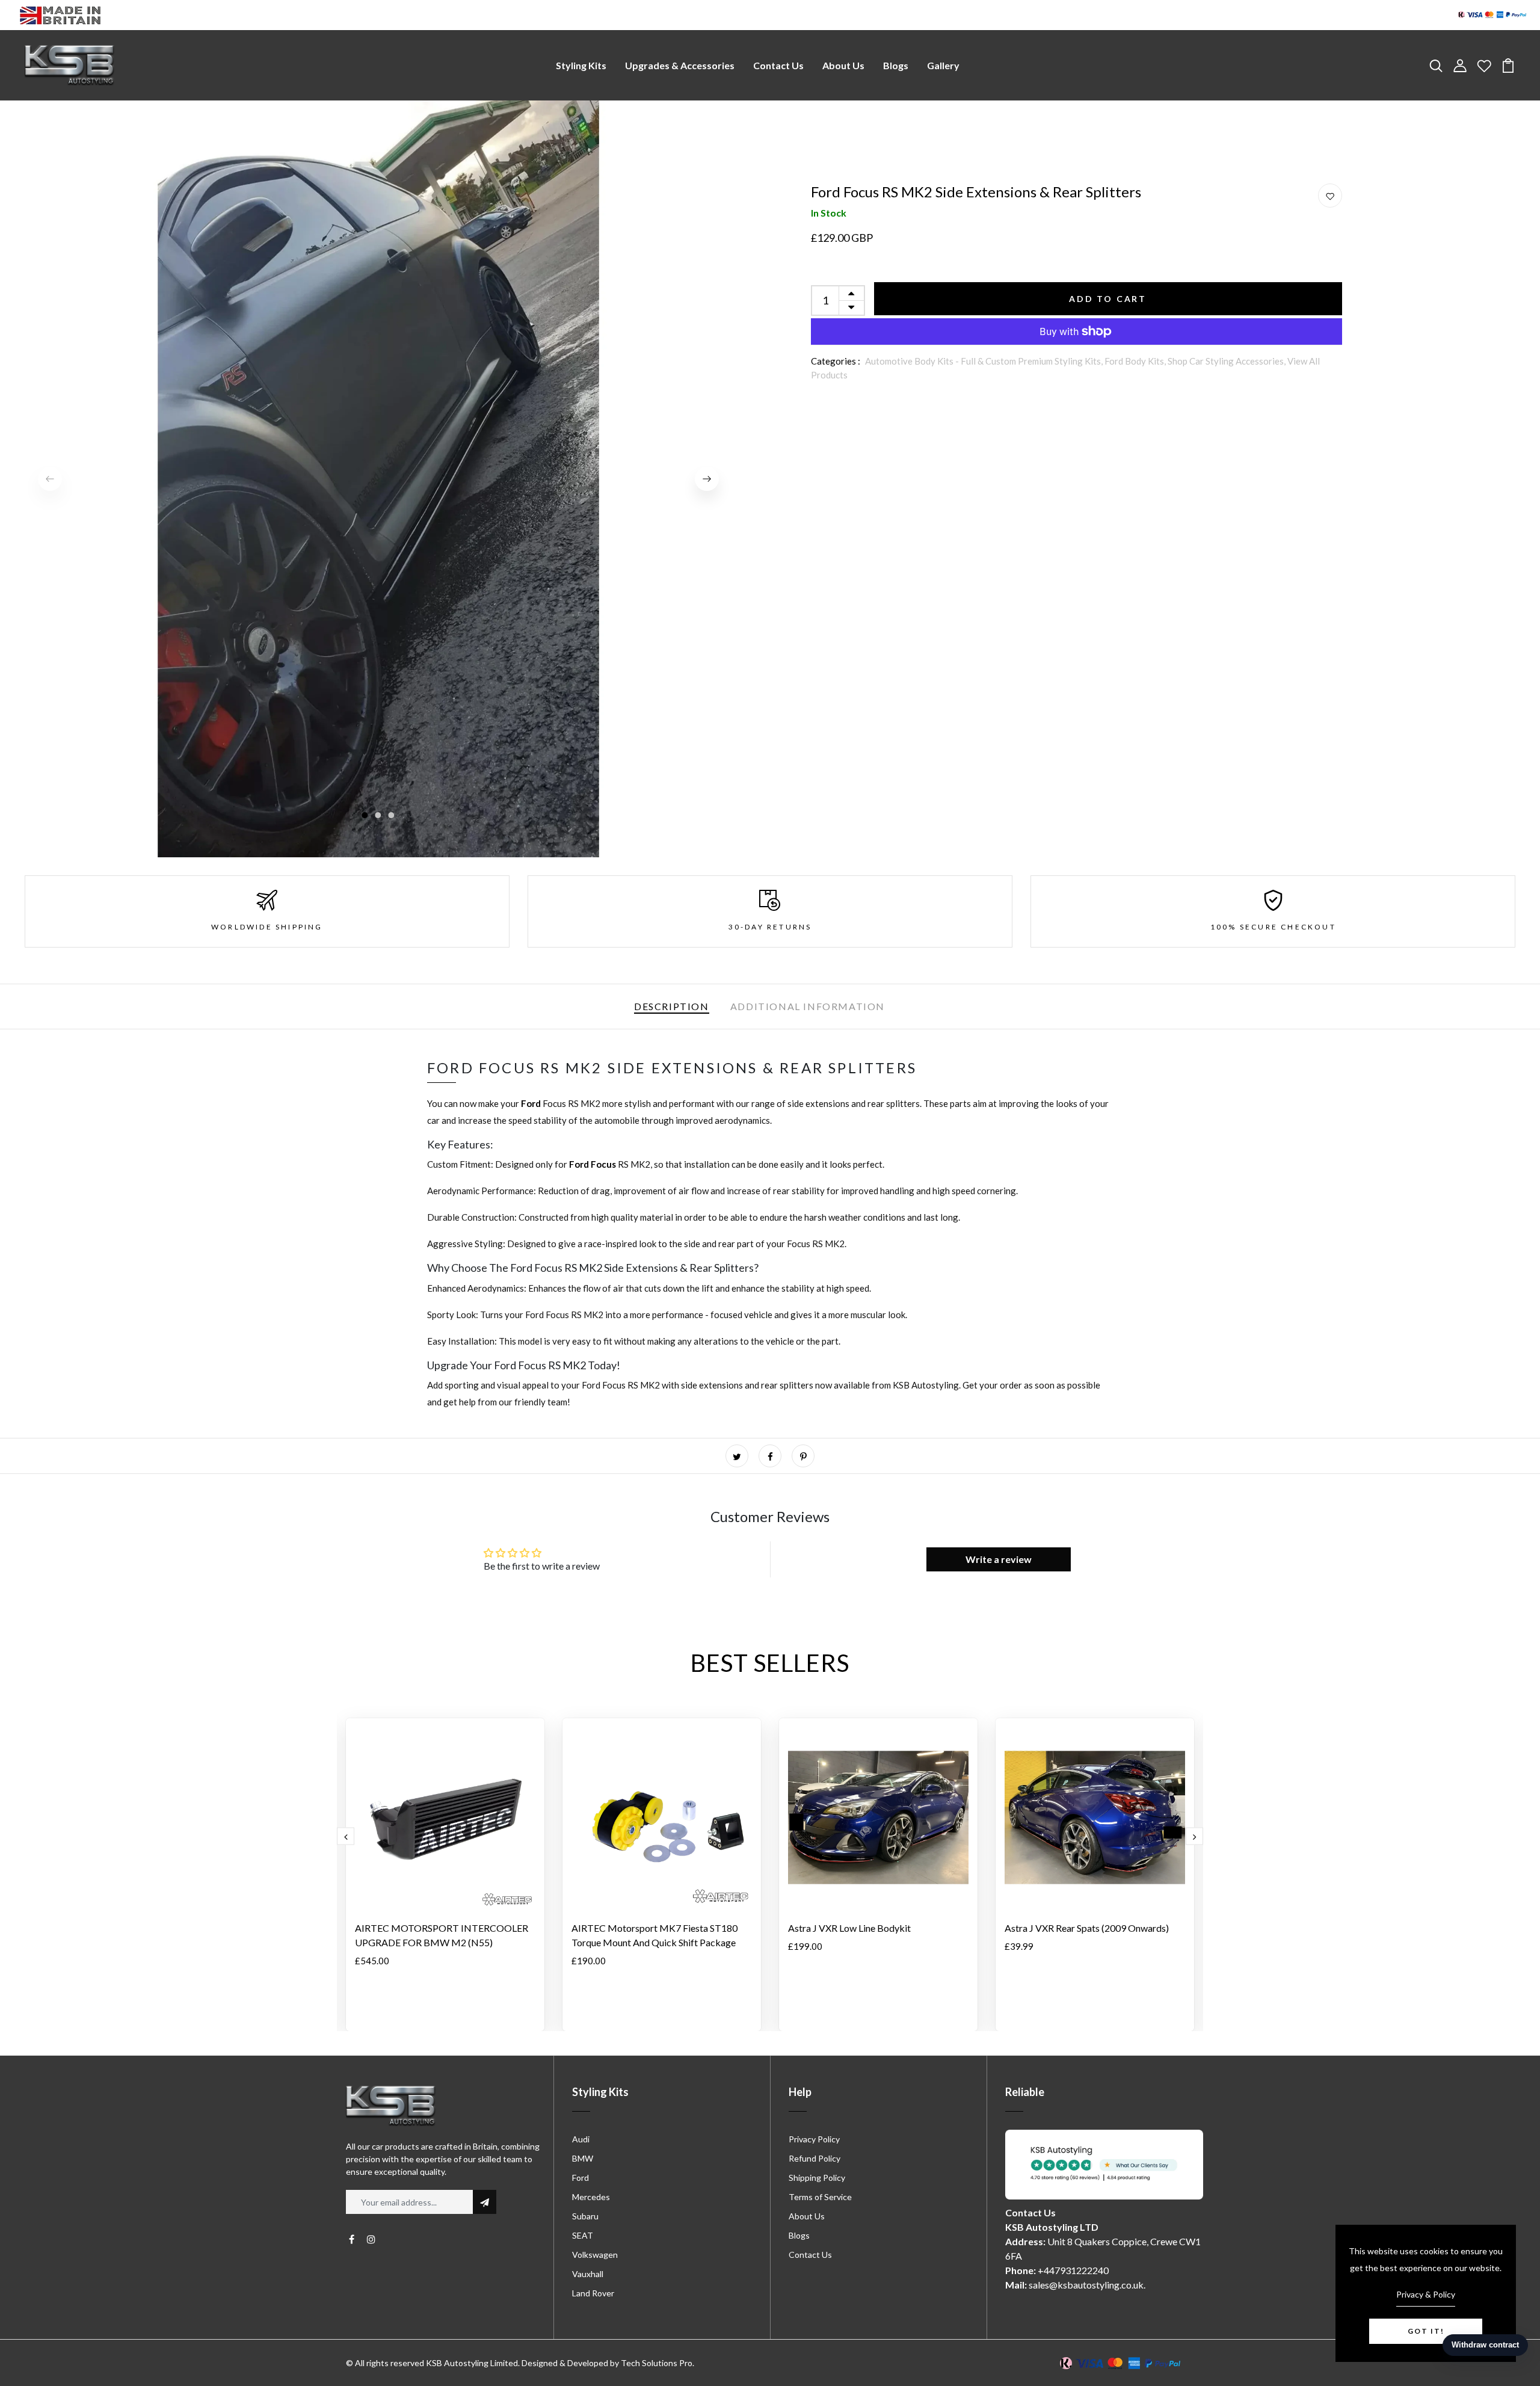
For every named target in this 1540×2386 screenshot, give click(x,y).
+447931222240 (1073, 2270)
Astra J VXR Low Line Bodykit (849, 1928)
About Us (843, 65)
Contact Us (778, 65)
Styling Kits (581, 65)
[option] (378, 479)
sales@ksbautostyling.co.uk (1086, 2285)
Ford (532, 1103)
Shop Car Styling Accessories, (1227, 361)
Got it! (1426, 2331)
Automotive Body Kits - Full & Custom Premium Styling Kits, (985, 361)
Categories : (836, 361)
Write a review (999, 1559)
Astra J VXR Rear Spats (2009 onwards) (1087, 1928)
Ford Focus (593, 1164)
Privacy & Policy (1426, 2294)
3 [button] (392, 816)
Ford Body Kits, (1136, 361)
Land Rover (593, 2293)
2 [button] (378, 816)
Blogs (896, 65)
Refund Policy (815, 2158)
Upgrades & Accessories (680, 65)
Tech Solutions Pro (657, 2363)
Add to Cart (1108, 299)
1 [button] (365, 816)
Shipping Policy (817, 2178)
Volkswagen (595, 2255)
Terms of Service (820, 2197)
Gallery (943, 65)
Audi (581, 2139)
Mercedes (591, 2197)
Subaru (585, 2216)
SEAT (583, 2235)
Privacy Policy (814, 2139)
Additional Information (808, 1006)
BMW (583, 2158)
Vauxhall (588, 2274)
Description (672, 1006)
